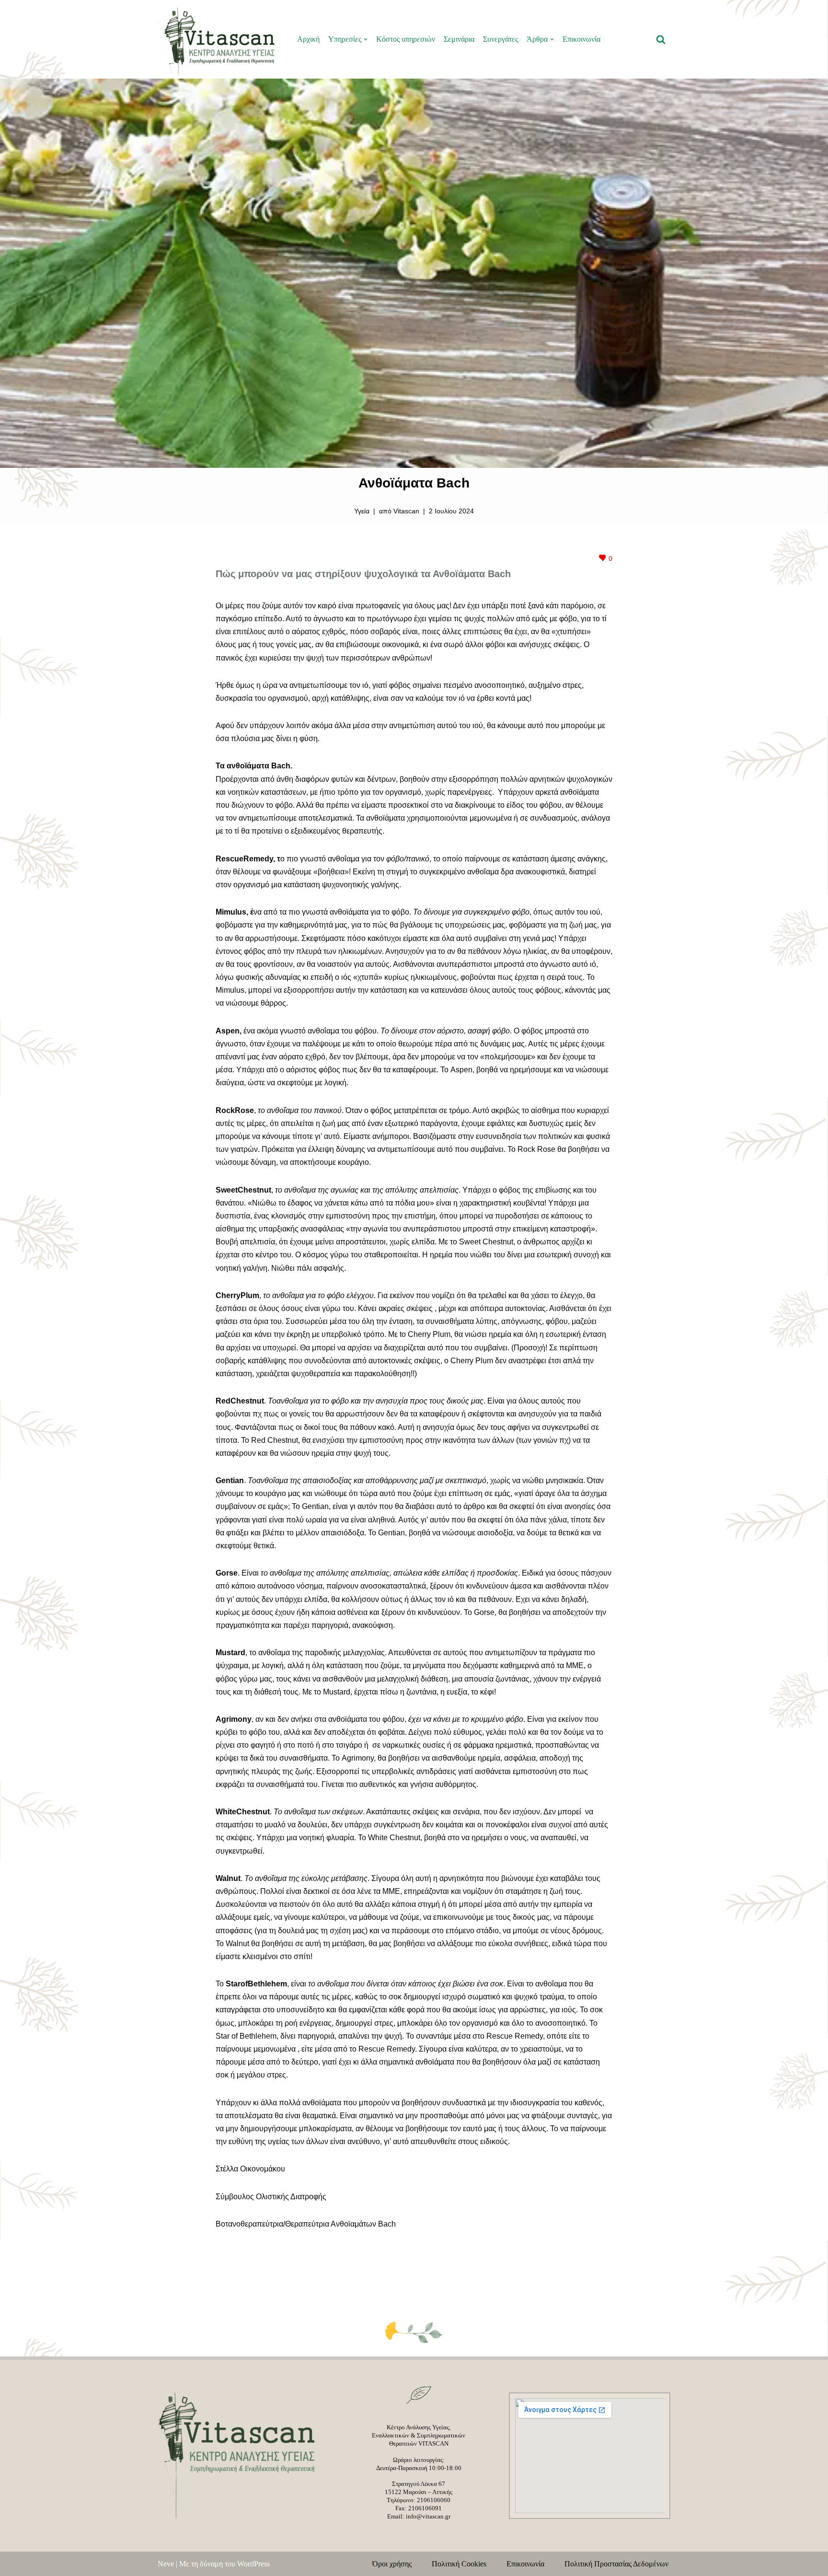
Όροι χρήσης (398, 2564)
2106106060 (434, 2500)
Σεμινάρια (459, 39)
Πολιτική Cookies (465, 2564)
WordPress (253, 2564)
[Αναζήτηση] (661, 39)
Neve (166, 2564)
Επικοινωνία (581, 39)
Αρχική (308, 39)
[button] (366, 39)
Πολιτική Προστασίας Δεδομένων (616, 2564)
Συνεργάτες (500, 39)
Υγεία (362, 511)
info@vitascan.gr (428, 2516)
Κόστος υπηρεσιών (406, 39)
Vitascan (406, 511)
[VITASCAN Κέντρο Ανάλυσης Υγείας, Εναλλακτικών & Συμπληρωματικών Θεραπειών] (219, 39)
